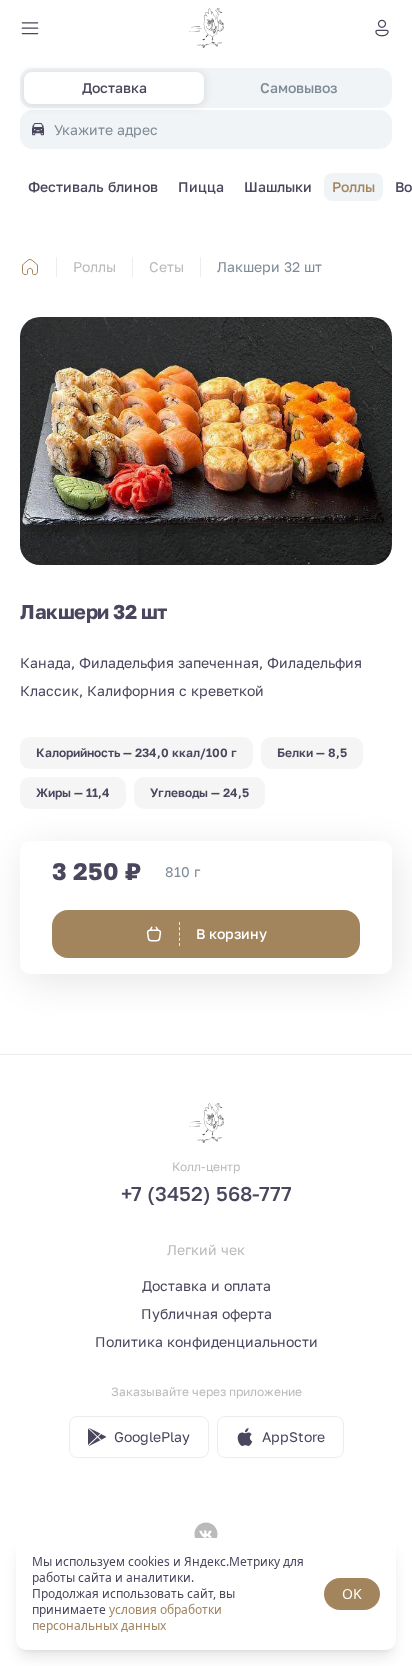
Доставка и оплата (206, 1285)
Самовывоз (298, 87)
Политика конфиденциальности (206, 1341)
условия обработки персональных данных (127, 1617)
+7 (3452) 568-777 (206, 1193)
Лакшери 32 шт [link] (269, 266)
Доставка (114, 87)
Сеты (166, 266)
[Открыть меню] (30, 28)
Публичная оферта (206, 1313)
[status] (206, 1594)
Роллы (94, 266)
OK (352, 1593)
